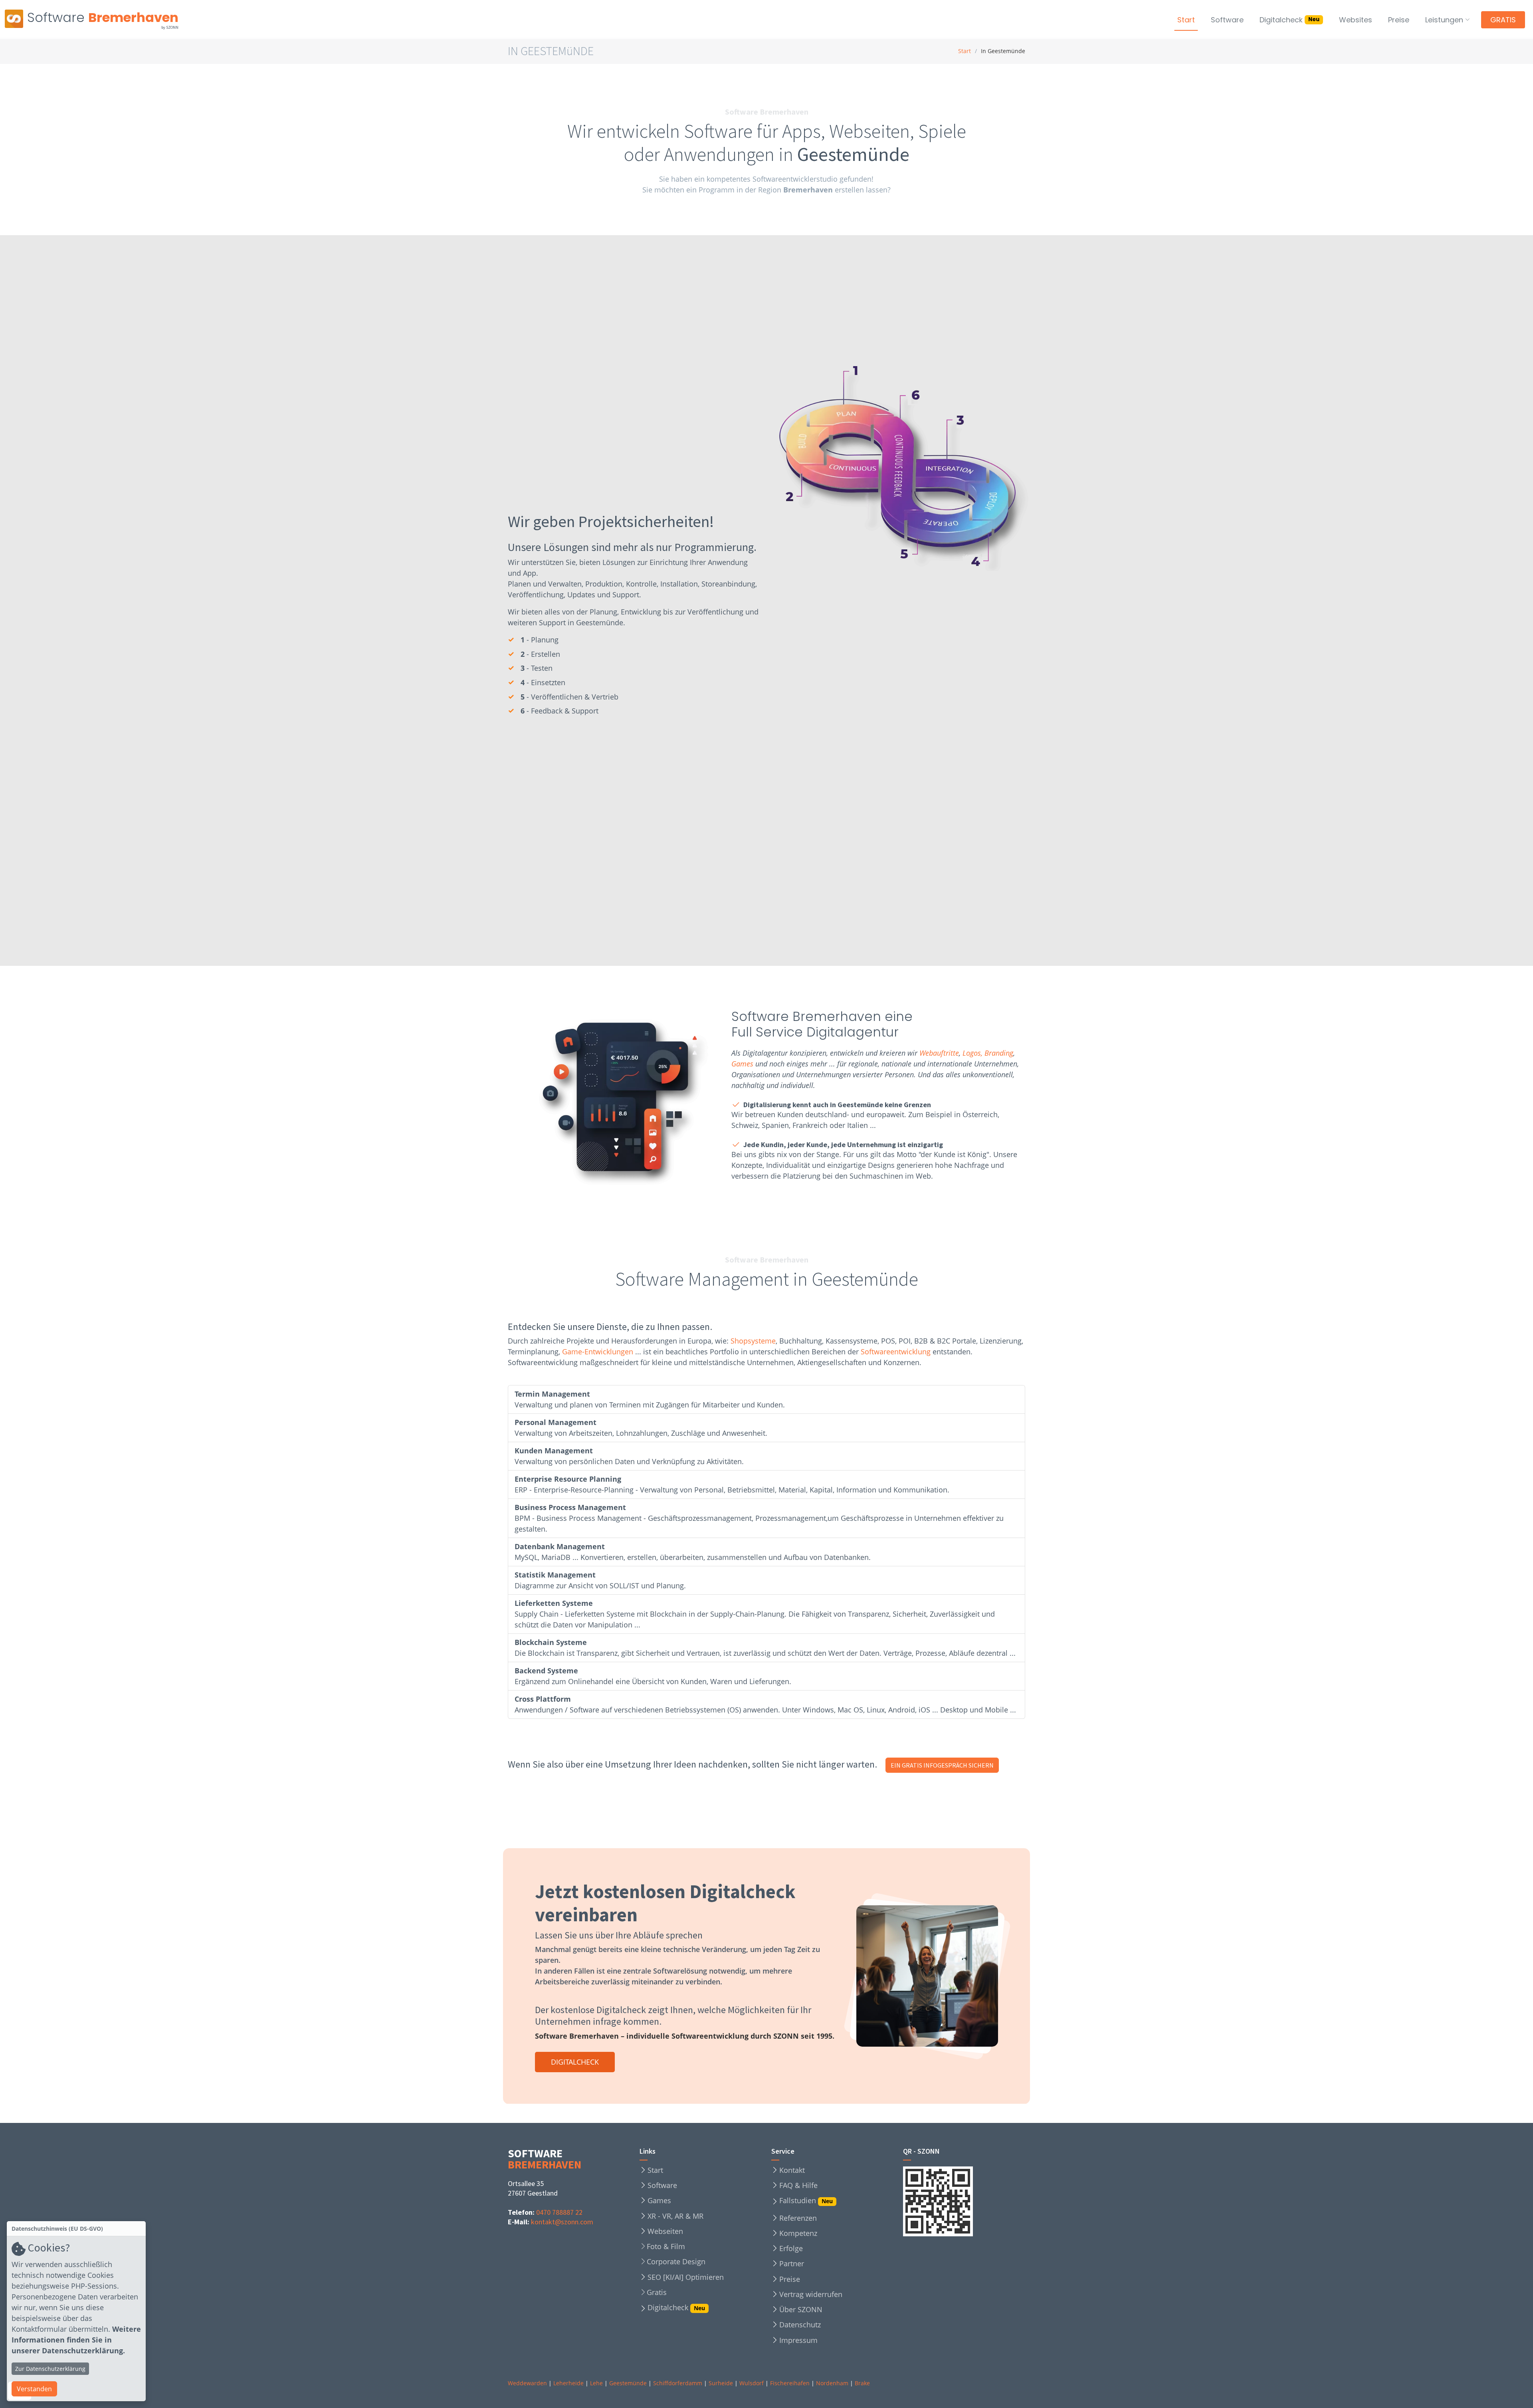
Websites (1356, 20)
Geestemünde (628, 2383)
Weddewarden (527, 2383)
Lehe (596, 2383)
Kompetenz (798, 2233)
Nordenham (832, 2383)
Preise (1399, 20)
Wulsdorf (752, 2383)
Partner (792, 2263)
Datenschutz (800, 2325)
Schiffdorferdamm (678, 2383)
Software (1227, 20)
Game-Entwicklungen (598, 1352)
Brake (862, 2383)
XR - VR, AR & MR (675, 2216)
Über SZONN (801, 2309)
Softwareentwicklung (896, 1352)
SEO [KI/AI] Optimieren (686, 2277)
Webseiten (665, 2231)
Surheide (721, 2383)
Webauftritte (939, 1053)
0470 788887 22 (559, 2212)
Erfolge (791, 2248)
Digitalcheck (1289, 20)
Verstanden (34, 2389)
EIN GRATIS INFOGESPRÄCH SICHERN (942, 1766)
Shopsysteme (753, 1341)
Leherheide (568, 2383)
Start (1186, 20)
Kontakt (792, 2170)
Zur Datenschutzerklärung (50, 2369)
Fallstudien (806, 2201)
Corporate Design (676, 2261)
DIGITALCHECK (575, 2061)
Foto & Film (666, 2246)
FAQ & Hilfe (798, 2185)
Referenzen (798, 2218)
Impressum (798, 2340)
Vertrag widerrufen (811, 2294)
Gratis (657, 2292)
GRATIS (1503, 20)
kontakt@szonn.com (562, 2222)
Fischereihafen (790, 2383)
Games (742, 1064)
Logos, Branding (988, 1053)
